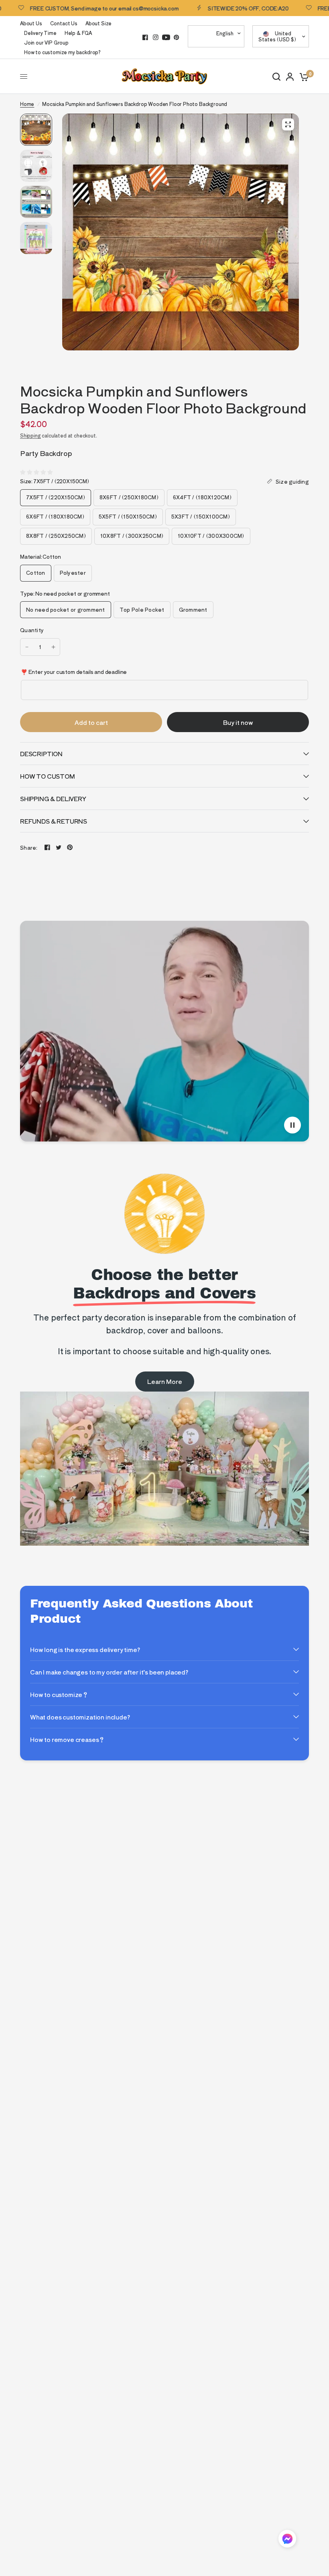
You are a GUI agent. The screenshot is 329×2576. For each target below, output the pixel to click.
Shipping (30, 435)
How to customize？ (59, 1694)
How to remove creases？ (67, 1739)
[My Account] (290, 76)
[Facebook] (145, 37)
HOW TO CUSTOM (48, 776)
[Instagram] (156, 37)
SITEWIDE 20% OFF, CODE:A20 (207, 8)
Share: (29, 847)
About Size (98, 23)
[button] (287, 2540)
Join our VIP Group (46, 42)
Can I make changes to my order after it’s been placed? (109, 1672)
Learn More (165, 1381)
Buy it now (238, 722)
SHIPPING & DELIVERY (53, 799)
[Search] (276, 76)
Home (27, 104)
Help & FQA (78, 33)
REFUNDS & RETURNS (54, 821)
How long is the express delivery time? (85, 1649)
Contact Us (64, 23)
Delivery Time (40, 33)
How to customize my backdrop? (62, 52)
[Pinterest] (177, 37)
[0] (303, 76)
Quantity (32, 630)
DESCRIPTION (41, 754)
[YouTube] (166, 37)
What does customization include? (80, 1717)
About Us (31, 23)
